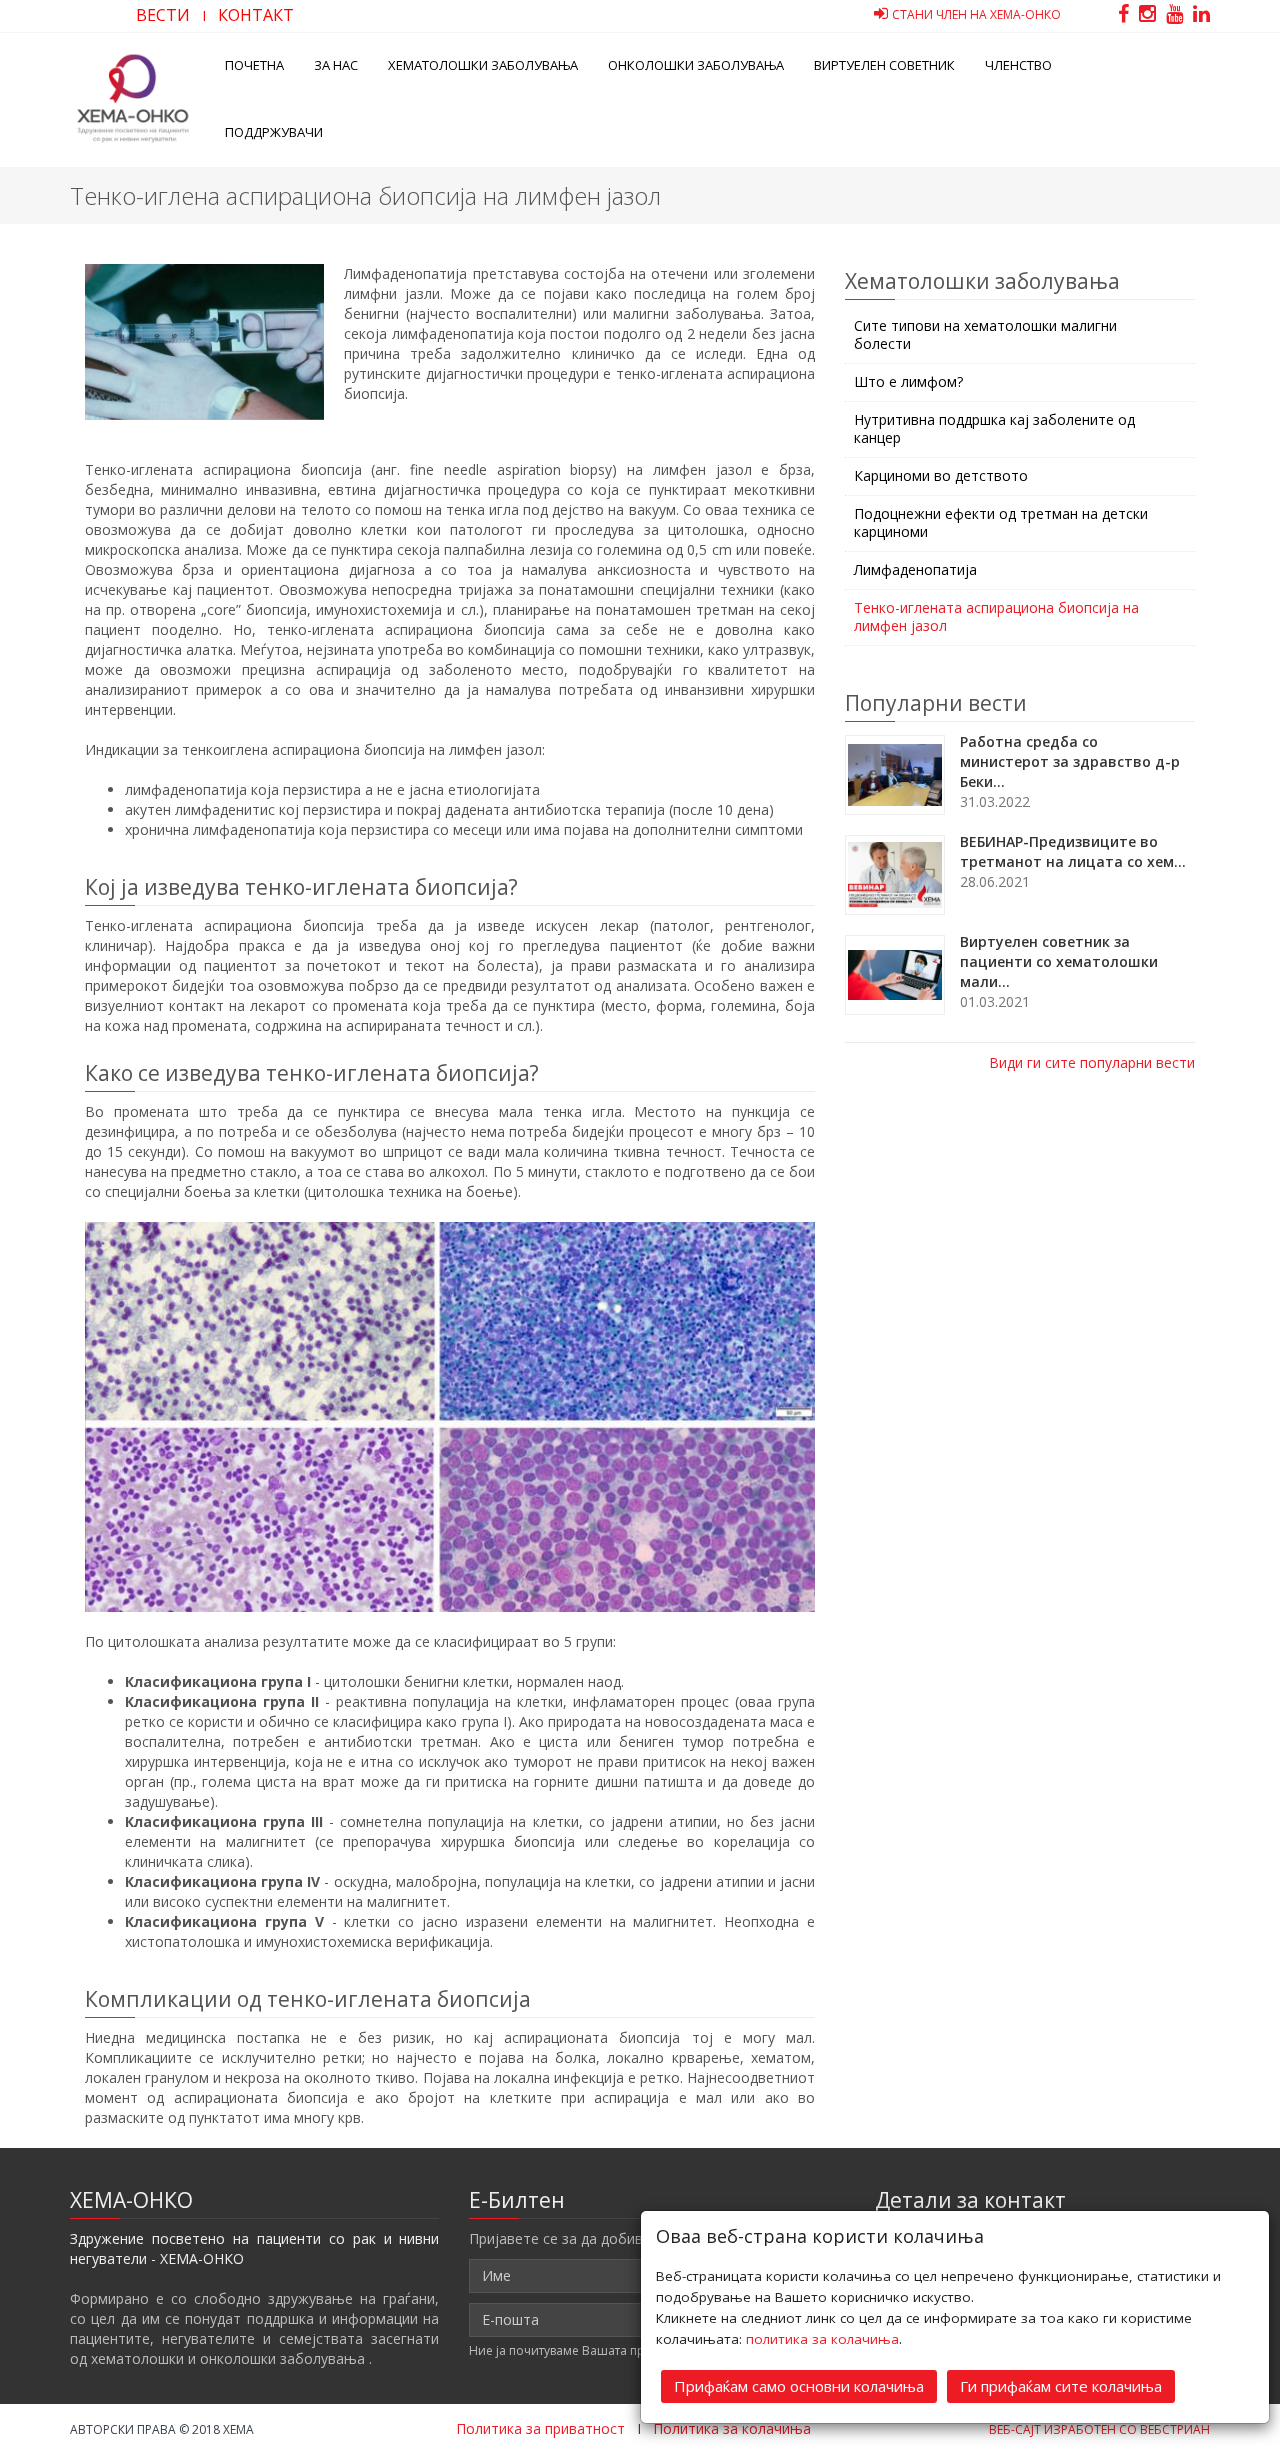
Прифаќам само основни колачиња (799, 2386)
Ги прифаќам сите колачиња (1061, 2386)
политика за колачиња (822, 2339)
